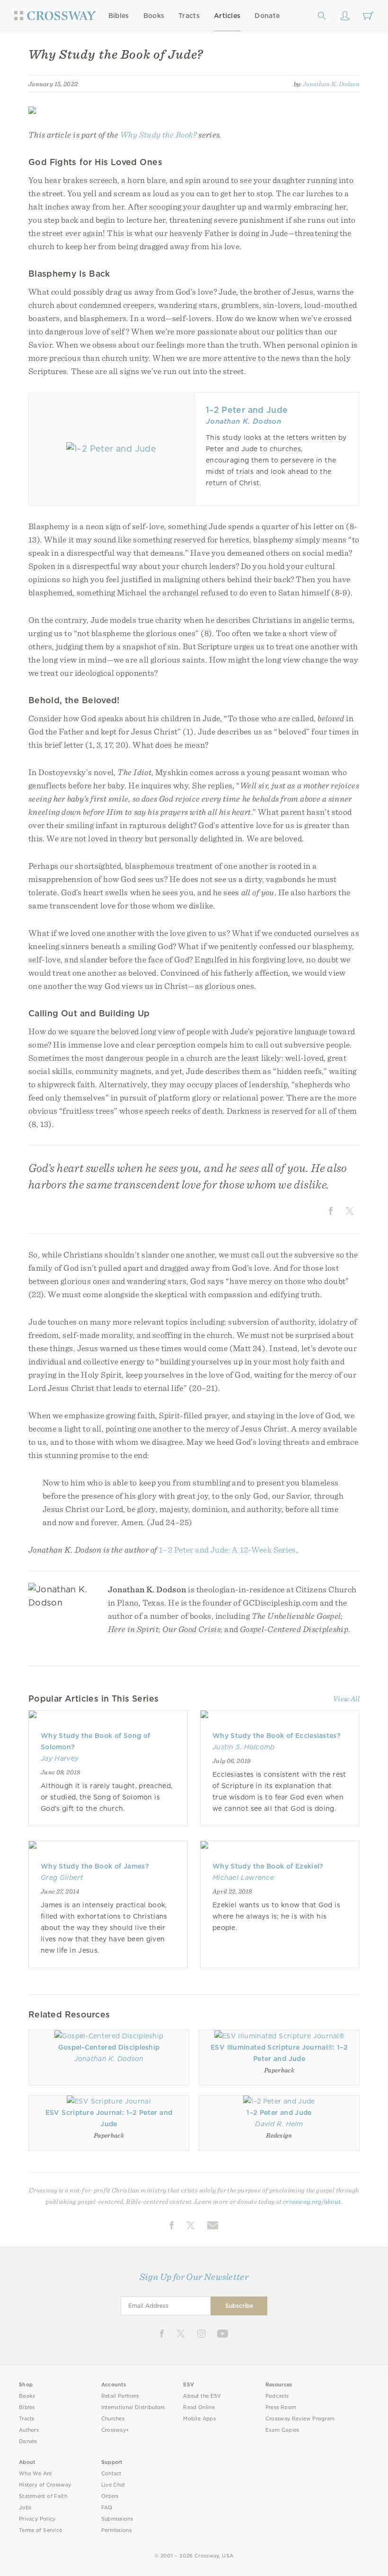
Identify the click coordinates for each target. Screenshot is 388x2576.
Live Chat (113, 2485)
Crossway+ (115, 2430)
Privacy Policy (37, 2519)
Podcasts (277, 2396)
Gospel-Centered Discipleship (109, 2047)
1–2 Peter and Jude (247, 410)
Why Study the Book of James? (95, 1866)
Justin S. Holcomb (244, 1747)
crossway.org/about (312, 2201)
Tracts (189, 16)
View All (346, 1699)
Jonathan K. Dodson (331, 84)
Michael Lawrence (243, 1877)
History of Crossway (45, 2485)
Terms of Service (40, 2530)
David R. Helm (279, 2124)
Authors (29, 2430)
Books (154, 16)
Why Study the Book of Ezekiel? (268, 1866)
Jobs (25, 2508)
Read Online (199, 2407)
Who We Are (35, 2474)
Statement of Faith (43, 2496)
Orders (110, 2496)
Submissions (117, 2519)
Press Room (281, 2407)
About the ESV (202, 2396)
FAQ (107, 2508)
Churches (113, 2419)
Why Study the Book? (159, 135)
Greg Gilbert (62, 1877)
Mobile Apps (199, 2419)
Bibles (119, 16)
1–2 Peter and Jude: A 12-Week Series (228, 1550)
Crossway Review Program (300, 2419)
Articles (227, 16)
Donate (267, 16)
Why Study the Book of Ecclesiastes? (277, 1736)
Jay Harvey (60, 1758)
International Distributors (133, 2407)
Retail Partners (120, 2396)
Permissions (116, 2530)
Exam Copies (282, 2430)
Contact (111, 2474)
